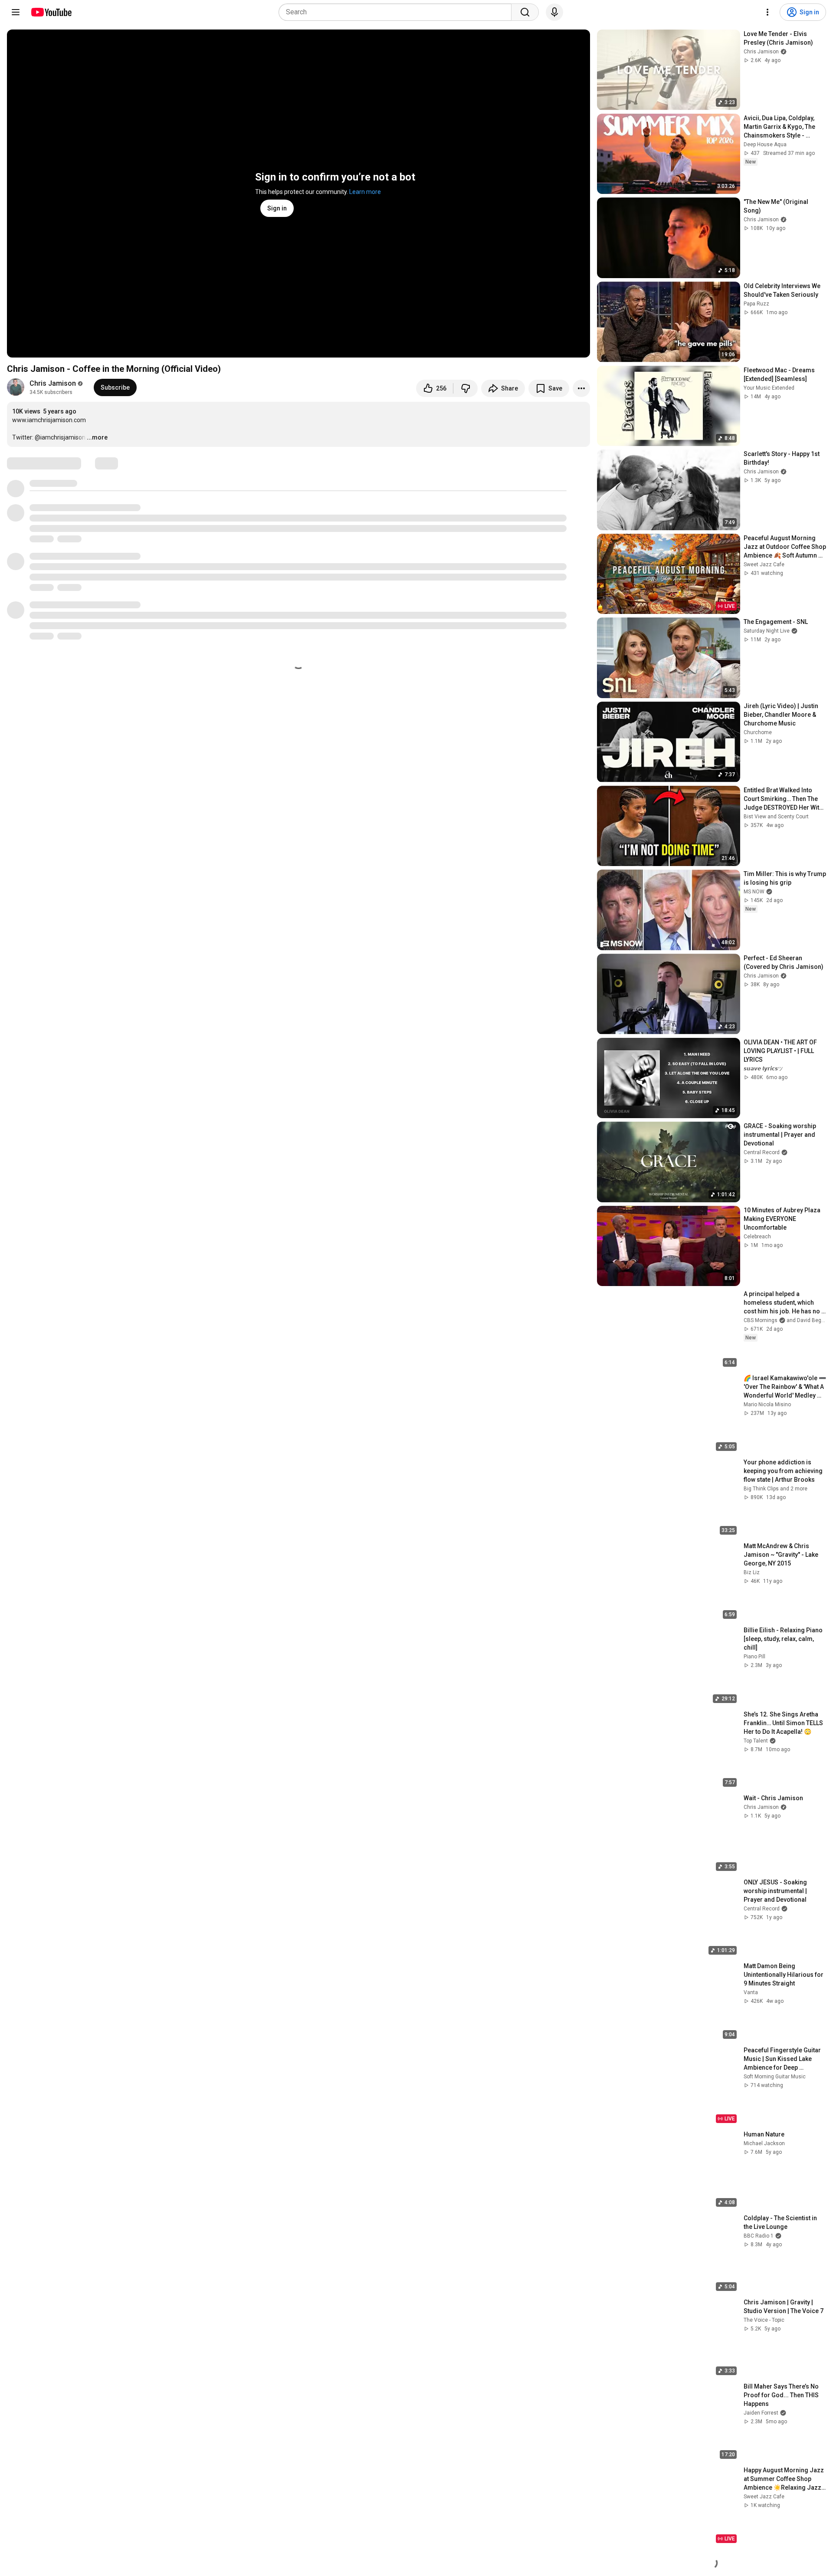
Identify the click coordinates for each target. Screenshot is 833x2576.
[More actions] (581, 388)
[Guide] (16, 12)
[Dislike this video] (466, 388)
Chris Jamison (53, 383)
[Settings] (767, 12)
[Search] (525, 12)
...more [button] (97, 437)
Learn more (365, 192)
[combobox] (398, 12)
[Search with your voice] (554, 12)
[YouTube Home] (51, 12)
